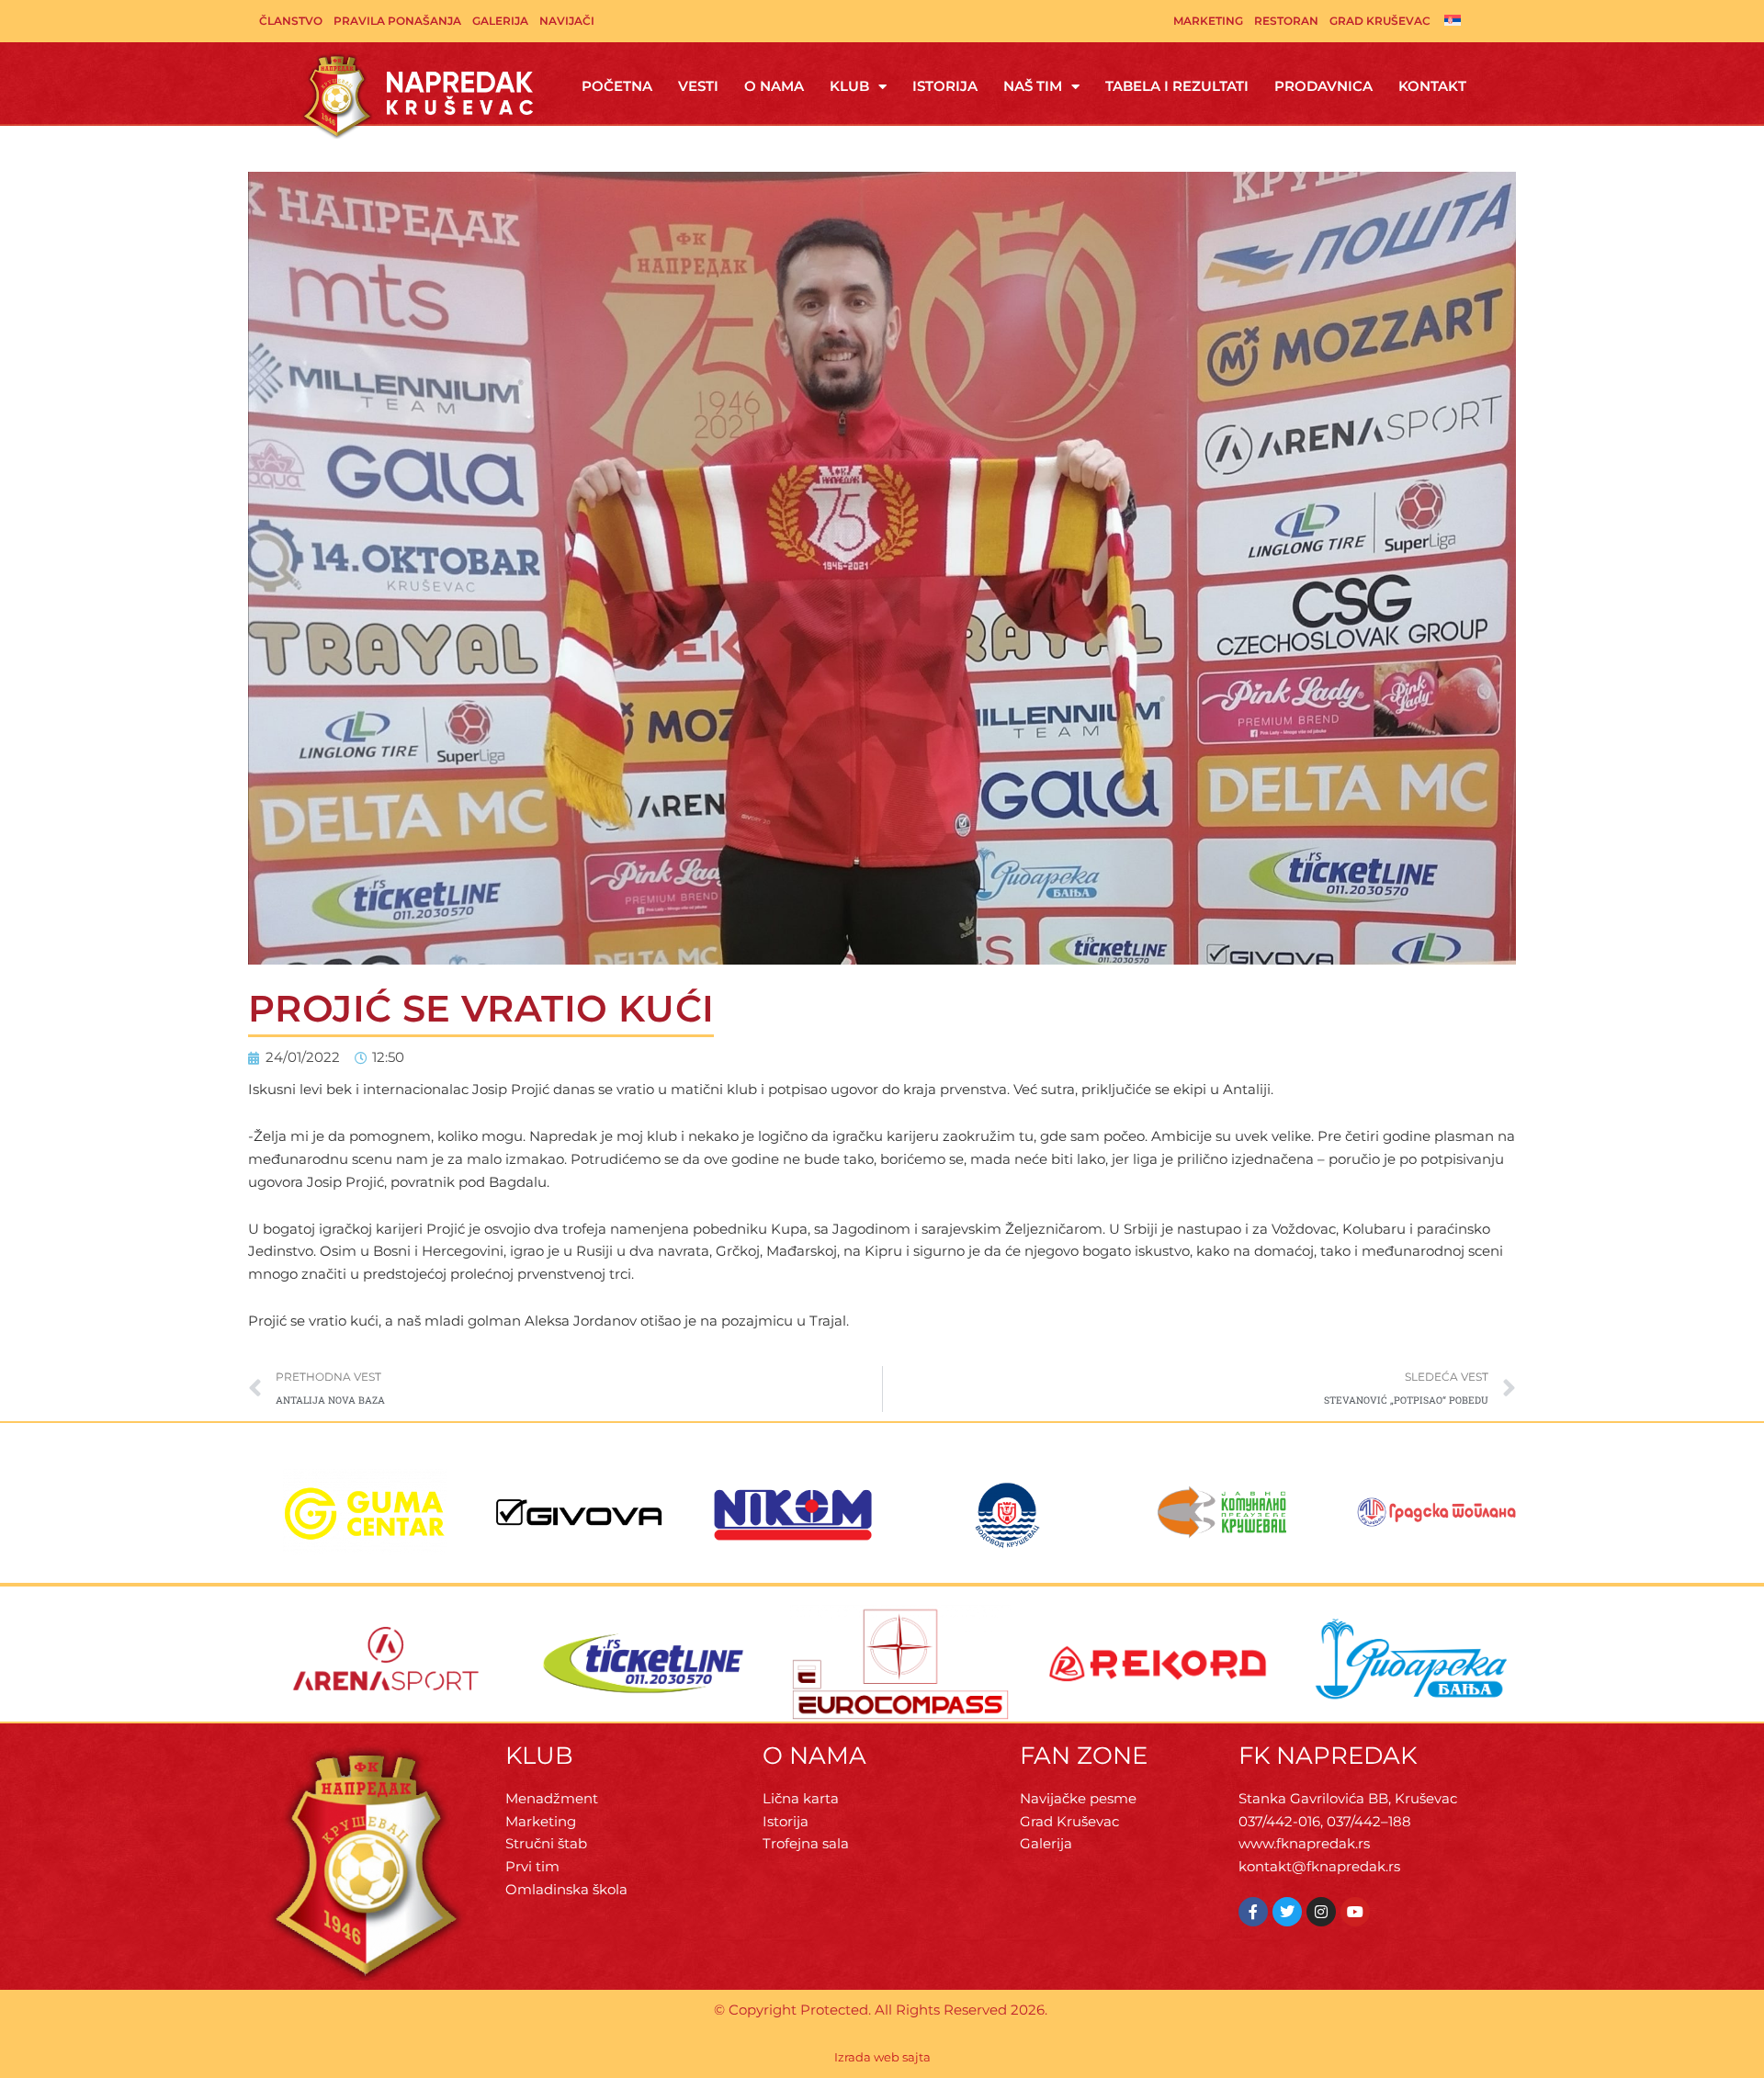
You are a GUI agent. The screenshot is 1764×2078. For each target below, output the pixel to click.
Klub (849, 86)
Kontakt (1432, 86)
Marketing (1208, 21)
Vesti (698, 86)
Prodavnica (1323, 86)
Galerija (500, 21)
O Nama (774, 86)
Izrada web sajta (882, 2057)
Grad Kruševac (1380, 21)
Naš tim (1033, 86)
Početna (617, 86)
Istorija (945, 86)
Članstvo (291, 21)
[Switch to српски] (1453, 19)
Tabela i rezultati (1177, 86)
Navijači (567, 21)
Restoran (1286, 21)
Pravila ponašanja (397, 21)
